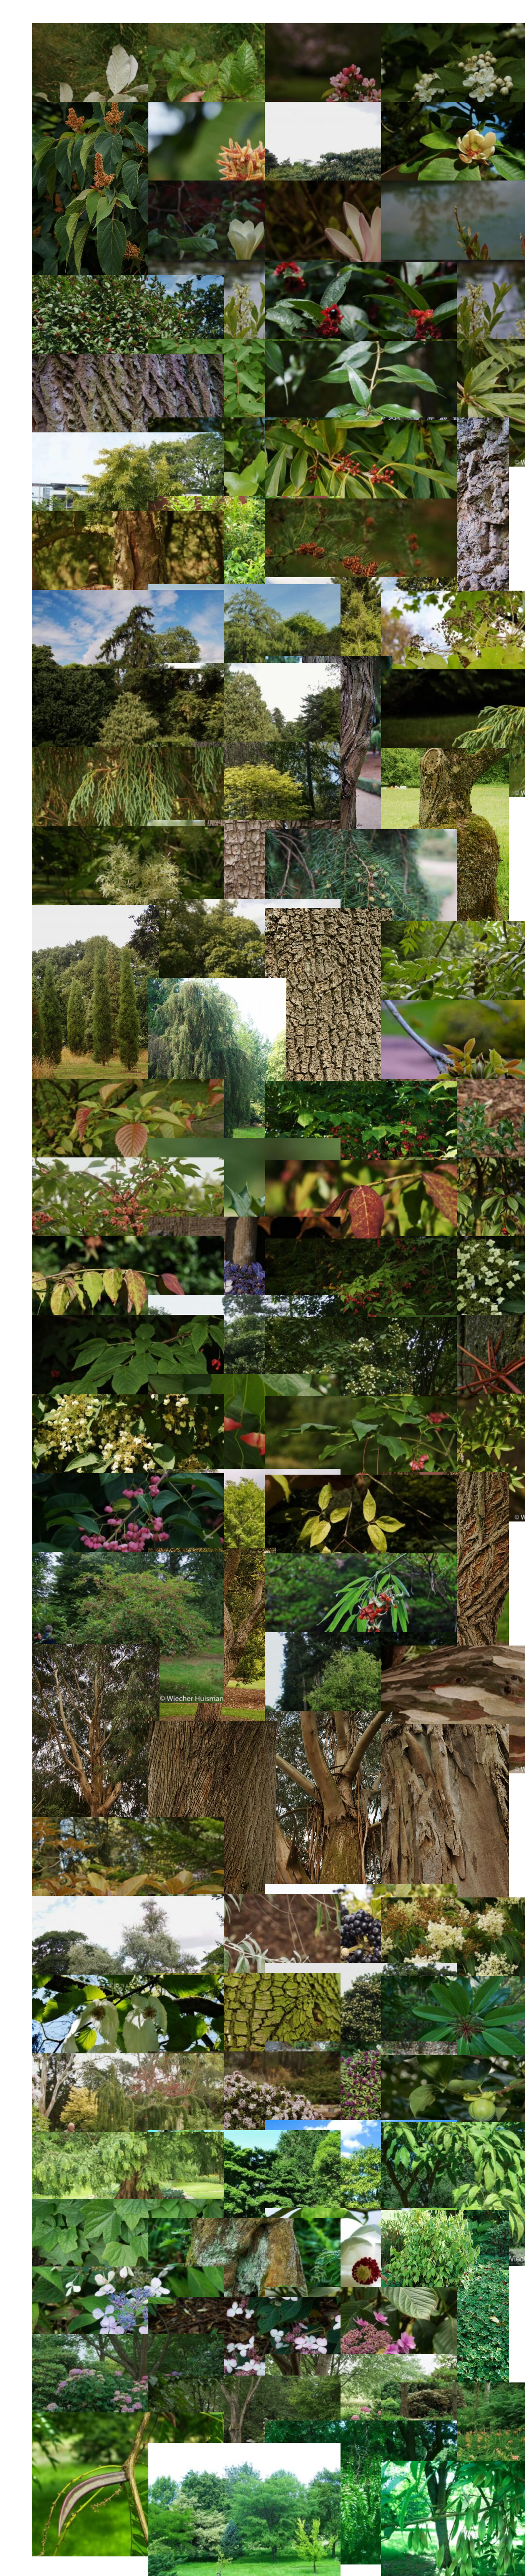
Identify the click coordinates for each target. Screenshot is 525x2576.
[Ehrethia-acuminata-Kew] (361, 1968)
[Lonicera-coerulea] (244, 344)
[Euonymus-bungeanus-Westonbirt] (361, 1637)
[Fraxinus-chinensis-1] (361, 2125)
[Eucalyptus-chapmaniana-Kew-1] (329, 1716)
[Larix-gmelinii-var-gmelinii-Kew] (128, 516)
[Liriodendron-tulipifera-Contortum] (244, 422)
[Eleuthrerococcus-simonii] (361, 1889)
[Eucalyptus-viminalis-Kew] (96, 1649)
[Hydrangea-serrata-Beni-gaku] (244, 2302)
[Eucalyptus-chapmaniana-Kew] (212, 1726)
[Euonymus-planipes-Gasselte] (361, 1086)
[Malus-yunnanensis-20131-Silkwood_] (244, 28)
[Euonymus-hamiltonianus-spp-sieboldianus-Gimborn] (128, 1478)
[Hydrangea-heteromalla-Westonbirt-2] (244, 1300)
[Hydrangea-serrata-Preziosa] (128, 2271)
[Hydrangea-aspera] (244, 2381)
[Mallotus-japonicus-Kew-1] (244, 107)
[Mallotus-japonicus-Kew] (96, 107)
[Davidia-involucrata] (128, 1980)
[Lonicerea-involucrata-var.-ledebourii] (361, 267)
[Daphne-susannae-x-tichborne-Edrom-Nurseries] (361, 2046)
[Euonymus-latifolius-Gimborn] (361, 1401)
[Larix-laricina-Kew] (361, 503)
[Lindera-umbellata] (361, 425)
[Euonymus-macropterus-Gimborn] (244, 1379)
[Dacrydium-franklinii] (128, 2058)
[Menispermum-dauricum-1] (128, 2204)
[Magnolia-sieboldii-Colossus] (361, 2213)
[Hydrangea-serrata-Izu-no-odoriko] (361, 2292)
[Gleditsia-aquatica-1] (361, 2425)
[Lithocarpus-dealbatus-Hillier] (361, 346)
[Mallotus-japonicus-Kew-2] (361, 107)
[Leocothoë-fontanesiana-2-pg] (244, 501)
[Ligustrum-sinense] (244, 2223)
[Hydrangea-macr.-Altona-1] (361, 2359)
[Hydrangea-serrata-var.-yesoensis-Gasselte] (244, 1222)
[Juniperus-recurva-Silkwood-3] (128, 674)
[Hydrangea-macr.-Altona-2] (128, 2339)
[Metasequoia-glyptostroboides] (128, 2137)
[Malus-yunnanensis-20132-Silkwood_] (128, 28)
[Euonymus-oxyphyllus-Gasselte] (128, 1241)
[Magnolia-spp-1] (361, 185)
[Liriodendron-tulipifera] (128, 359)
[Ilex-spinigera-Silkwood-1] (244, 1143)
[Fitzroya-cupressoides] (217, 983)
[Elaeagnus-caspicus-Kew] (128, 1901)
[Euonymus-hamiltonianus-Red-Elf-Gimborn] (128, 1557)
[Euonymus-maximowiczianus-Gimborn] (128, 1320)
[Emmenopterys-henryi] (128, 1822)
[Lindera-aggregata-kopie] (445, 2215)
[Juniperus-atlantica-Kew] (96, 910)
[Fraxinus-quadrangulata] (445, 753)
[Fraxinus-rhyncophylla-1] (361, 1480)
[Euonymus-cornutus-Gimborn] (361, 1558)
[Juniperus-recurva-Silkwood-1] (128, 752)
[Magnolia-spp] (244, 185)
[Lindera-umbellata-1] (128, 437)
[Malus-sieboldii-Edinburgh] (361, 28)
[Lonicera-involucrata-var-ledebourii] (128, 280)
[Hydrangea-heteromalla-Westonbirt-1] (361, 1322)
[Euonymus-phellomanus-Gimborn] (128, 1162)
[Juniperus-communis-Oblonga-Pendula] (361, 834)
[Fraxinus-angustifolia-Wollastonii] (329, 913)
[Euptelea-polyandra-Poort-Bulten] (128, 1084)
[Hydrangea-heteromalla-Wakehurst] (128, 1399)
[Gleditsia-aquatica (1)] (128, 2417)
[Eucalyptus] (445, 1729)
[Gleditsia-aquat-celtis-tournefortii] (244, 2448)
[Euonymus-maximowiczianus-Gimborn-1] (361, 1243)
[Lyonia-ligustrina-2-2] (244, 265)
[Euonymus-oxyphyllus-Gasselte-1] (361, 1165)
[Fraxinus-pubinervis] (128, 831)
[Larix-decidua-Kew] (128, 595)
